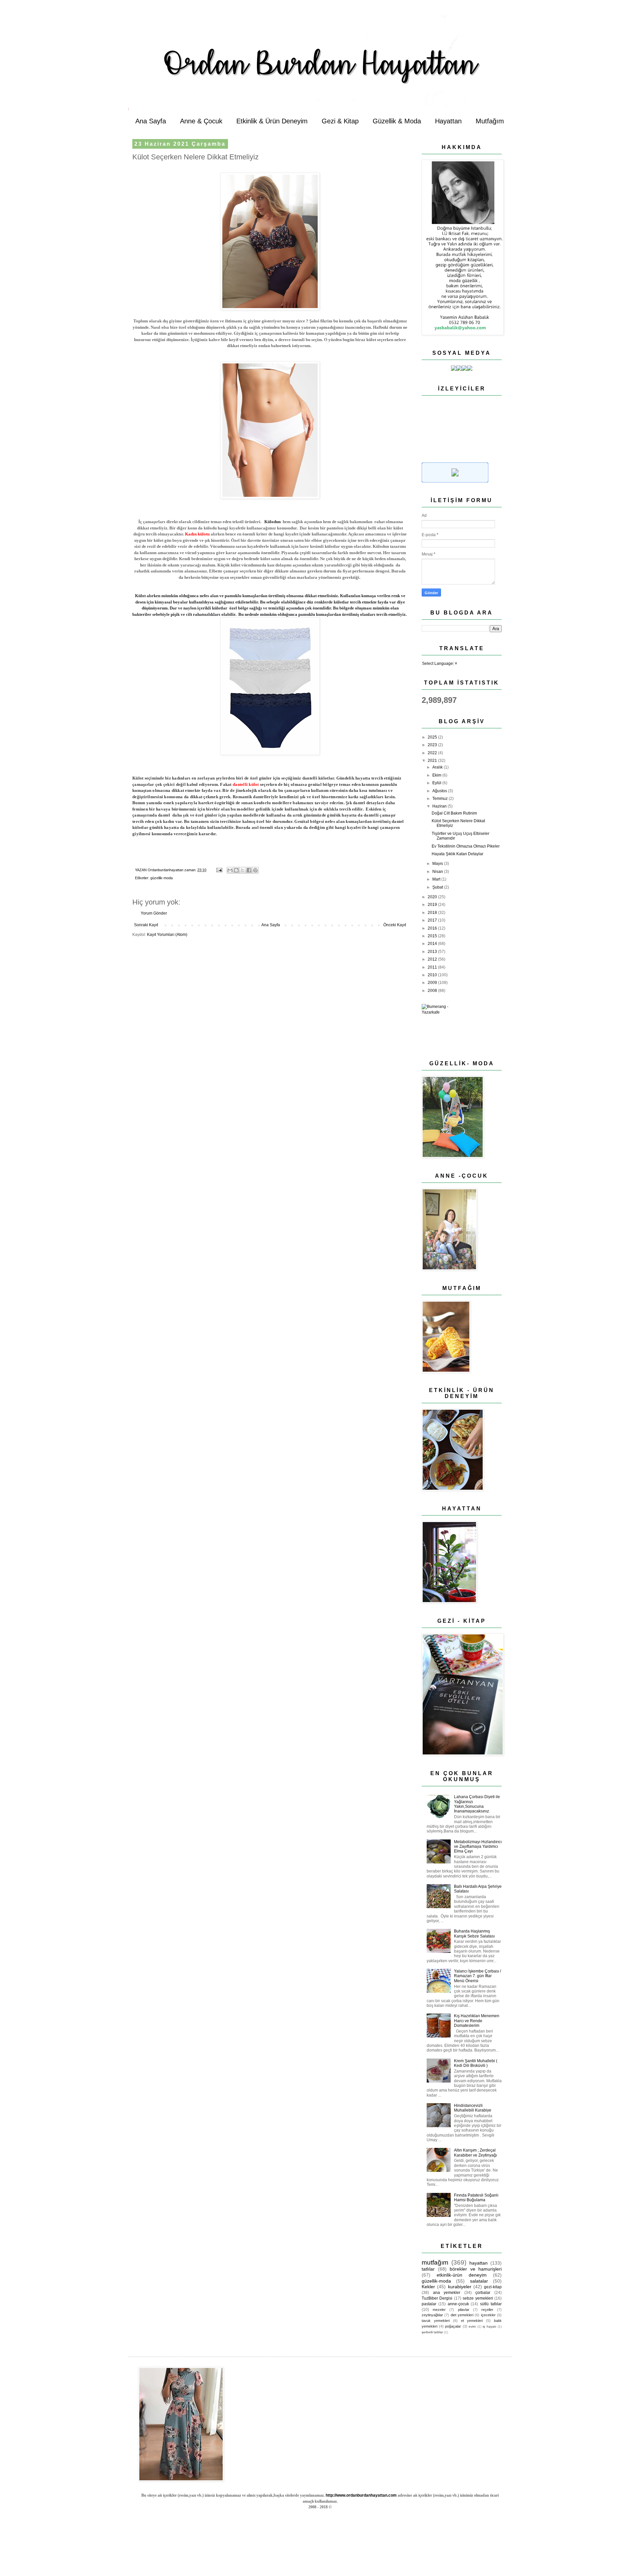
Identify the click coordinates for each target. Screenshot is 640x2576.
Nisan (438, 872)
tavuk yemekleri (436, 2321)
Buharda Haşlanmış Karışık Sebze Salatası (474, 1934)
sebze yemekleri (478, 2298)
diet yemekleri (462, 2315)
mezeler (439, 2310)
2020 (433, 897)
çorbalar (483, 2293)
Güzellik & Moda (397, 121)
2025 (433, 737)
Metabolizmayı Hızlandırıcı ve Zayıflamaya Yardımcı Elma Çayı (478, 1847)
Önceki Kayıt (395, 925)
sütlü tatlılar (491, 2304)
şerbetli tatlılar (432, 2332)
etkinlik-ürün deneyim (462, 2275)
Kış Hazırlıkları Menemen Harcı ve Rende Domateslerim (477, 2021)
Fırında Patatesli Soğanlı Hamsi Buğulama (476, 2198)
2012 (433, 959)
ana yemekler (447, 2293)
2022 (433, 753)
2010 (433, 975)
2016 (433, 928)
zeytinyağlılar (432, 2315)
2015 (433, 936)
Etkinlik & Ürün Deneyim (272, 121)
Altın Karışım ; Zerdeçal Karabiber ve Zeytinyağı (475, 2153)
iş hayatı (489, 2326)
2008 (433, 991)
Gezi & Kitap (340, 121)
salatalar (479, 2281)
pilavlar (464, 2310)
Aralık (438, 767)
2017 (433, 920)
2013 (433, 952)
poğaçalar (453, 2326)
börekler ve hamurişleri (476, 2269)
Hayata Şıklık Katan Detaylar (457, 854)
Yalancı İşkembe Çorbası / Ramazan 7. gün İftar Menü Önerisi (477, 1976)
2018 (433, 913)
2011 (433, 967)
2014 (433, 944)
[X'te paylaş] (243, 870)
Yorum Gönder (154, 913)
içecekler (488, 2315)
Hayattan (448, 121)
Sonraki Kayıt (146, 925)
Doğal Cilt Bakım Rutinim (454, 813)
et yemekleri (472, 2321)
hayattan (478, 2263)
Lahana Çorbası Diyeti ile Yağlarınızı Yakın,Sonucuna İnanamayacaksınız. (477, 1804)
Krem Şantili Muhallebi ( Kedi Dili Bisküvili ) (476, 2063)
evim (472, 2326)
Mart (437, 879)
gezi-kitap (493, 2287)
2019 (433, 905)
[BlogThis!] (236, 870)
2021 (433, 761)
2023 (433, 745)
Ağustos (440, 791)
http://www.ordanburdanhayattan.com (361, 2495)
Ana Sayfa (151, 121)
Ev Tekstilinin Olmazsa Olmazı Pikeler (466, 846)
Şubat (438, 887)
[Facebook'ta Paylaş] (249, 870)
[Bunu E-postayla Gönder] (230, 870)
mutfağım (435, 2262)
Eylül (437, 783)
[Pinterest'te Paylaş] (255, 870)
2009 (433, 983)
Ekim (437, 775)
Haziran (440, 806)
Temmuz (440, 799)
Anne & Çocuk (201, 121)
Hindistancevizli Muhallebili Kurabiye (473, 2108)
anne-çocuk (458, 2304)
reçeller (487, 2310)
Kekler (428, 2287)
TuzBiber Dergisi (437, 2298)
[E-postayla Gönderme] (219, 870)
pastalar (429, 2304)
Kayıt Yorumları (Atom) (167, 935)
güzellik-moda (161, 878)
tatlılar (428, 2269)
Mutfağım (490, 121)
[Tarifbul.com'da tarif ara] (455, 481)
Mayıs (438, 864)
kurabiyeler (460, 2287)
